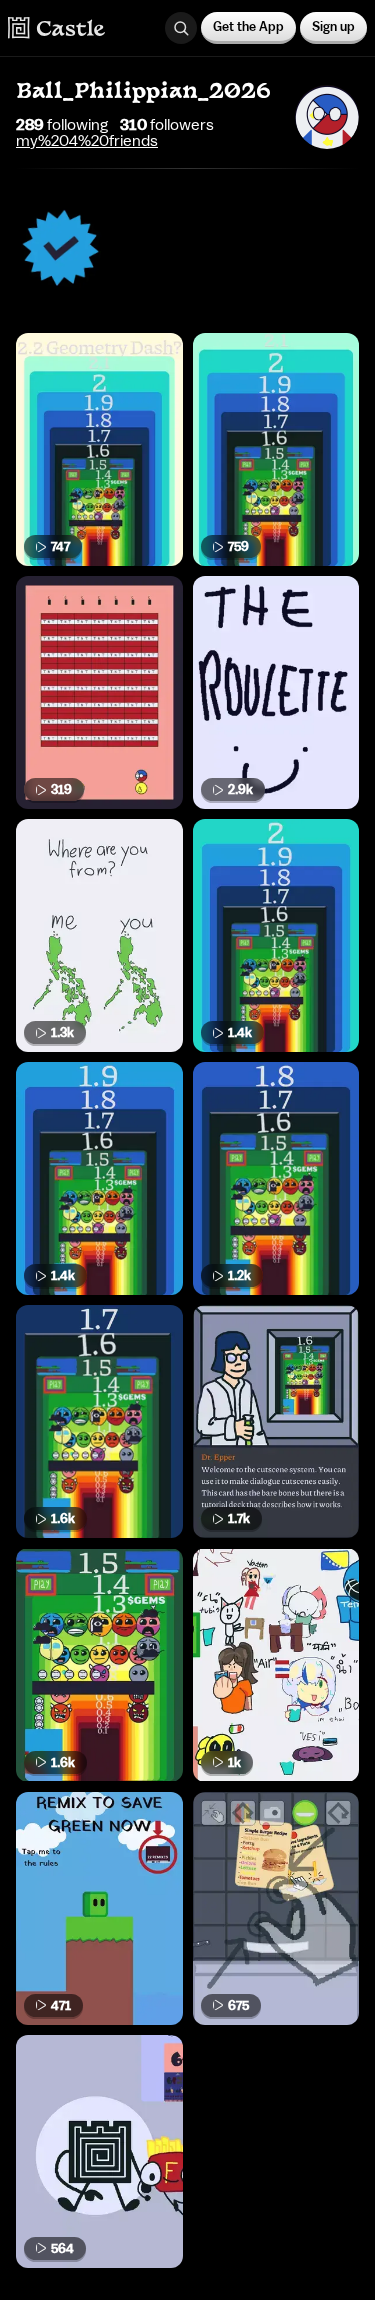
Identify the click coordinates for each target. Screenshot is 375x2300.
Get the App (248, 26)
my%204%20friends (87, 141)
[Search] (181, 28)
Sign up (333, 26)
